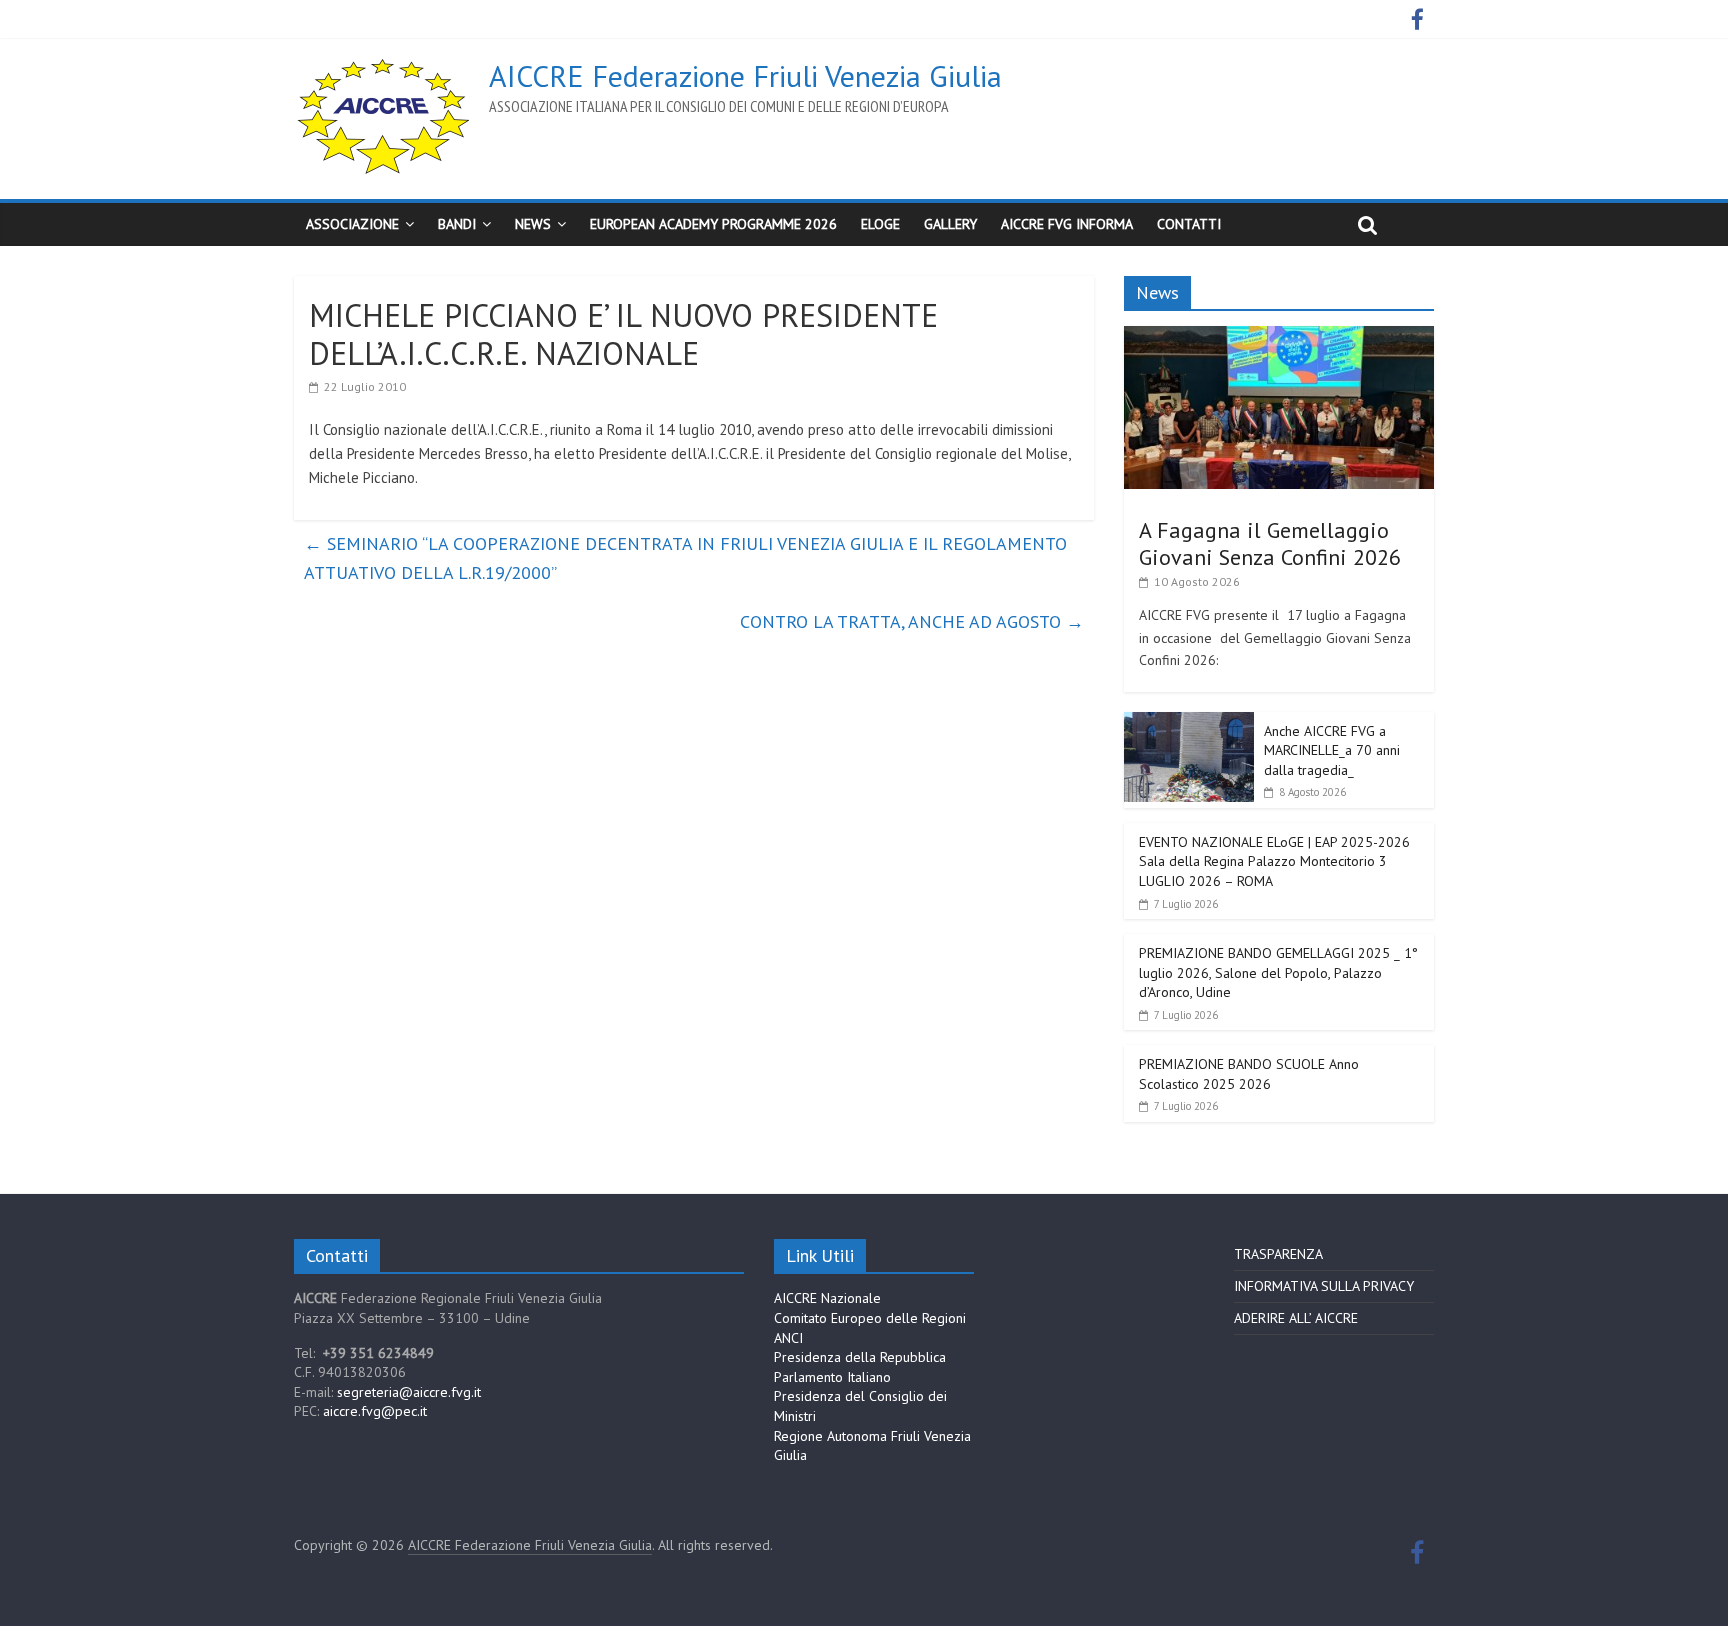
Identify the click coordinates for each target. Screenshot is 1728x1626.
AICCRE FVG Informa (1067, 224)
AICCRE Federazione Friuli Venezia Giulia (745, 75)
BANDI (457, 224)
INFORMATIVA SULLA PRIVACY (1324, 1286)
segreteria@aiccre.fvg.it (409, 1392)
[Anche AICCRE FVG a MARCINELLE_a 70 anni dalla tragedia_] (1189, 723)
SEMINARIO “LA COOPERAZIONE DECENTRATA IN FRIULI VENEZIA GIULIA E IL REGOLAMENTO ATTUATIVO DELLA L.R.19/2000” (685, 558)
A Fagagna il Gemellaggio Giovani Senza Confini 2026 (1270, 543)
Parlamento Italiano (832, 1377)
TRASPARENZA (1278, 1254)
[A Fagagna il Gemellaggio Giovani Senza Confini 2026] (1279, 337)
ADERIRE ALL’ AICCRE (1296, 1318)
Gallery (950, 224)
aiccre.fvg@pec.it (375, 1411)
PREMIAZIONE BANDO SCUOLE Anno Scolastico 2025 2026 (1249, 1074)
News (533, 224)
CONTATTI (1189, 224)
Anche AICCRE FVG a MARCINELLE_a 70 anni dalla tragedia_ (1332, 750)
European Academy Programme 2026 (713, 224)
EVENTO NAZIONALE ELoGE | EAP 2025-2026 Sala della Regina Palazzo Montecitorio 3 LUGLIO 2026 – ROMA (1274, 861)
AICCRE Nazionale (827, 1298)
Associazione (352, 224)
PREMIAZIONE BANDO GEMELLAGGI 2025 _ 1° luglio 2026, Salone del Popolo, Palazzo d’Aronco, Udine (1278, 972)
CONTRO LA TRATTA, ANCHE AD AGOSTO (912, 621)
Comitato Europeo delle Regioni (870, 1318)
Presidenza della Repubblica (860, 1357)
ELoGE (880, 224)
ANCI (788, 1338)
